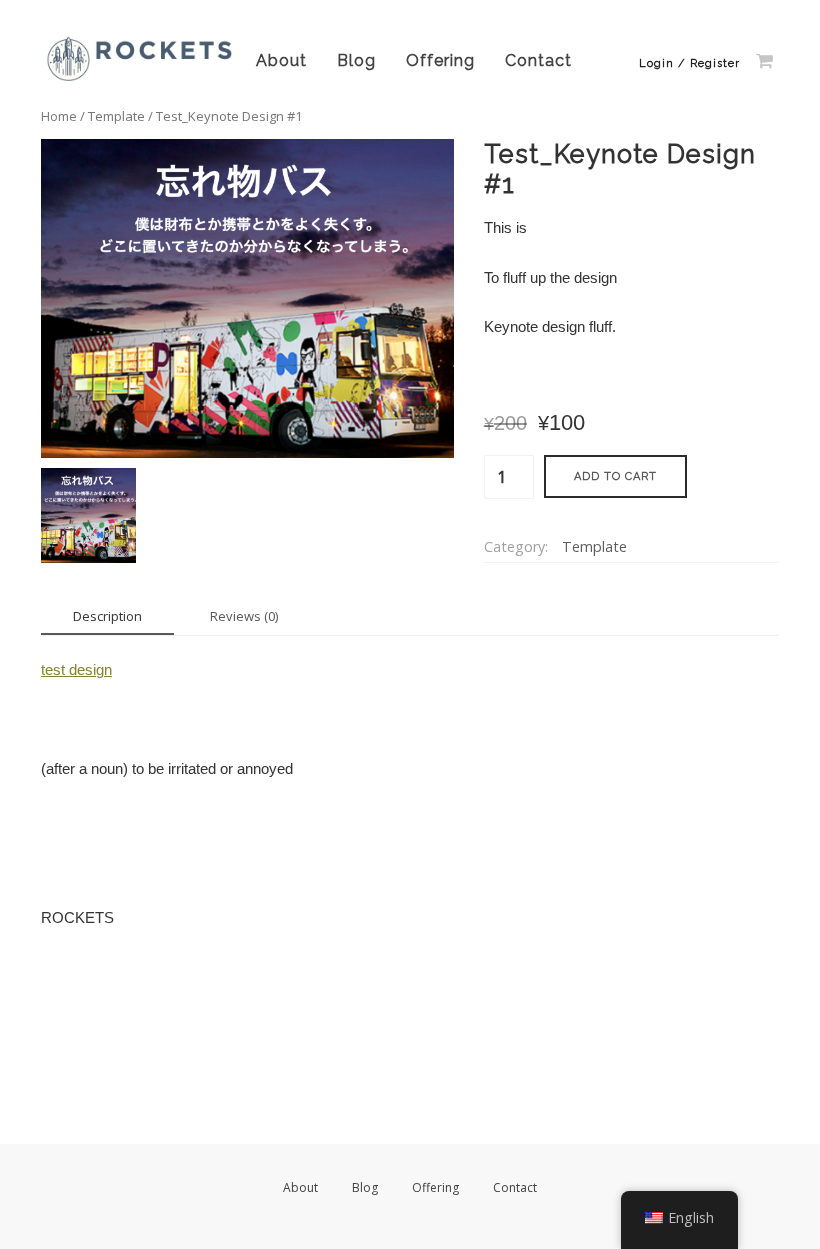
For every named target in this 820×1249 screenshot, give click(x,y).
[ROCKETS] (141, 80)
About (281, 60)
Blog (356, 60)
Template (116, 116)
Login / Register (689, 63)
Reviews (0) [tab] (244, 616)
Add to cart (615, 476)
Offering (440, 60)
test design (76, 669)
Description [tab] (107, 616)
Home (59, 116)
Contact (538, 60)
